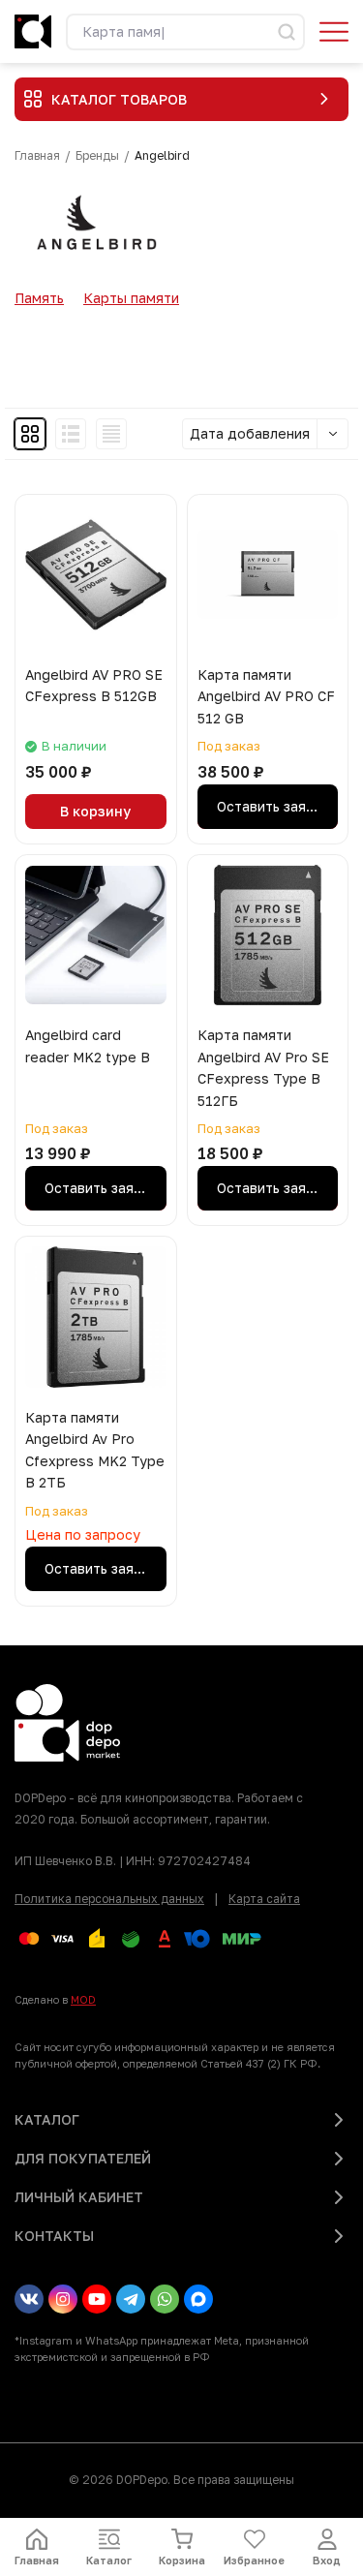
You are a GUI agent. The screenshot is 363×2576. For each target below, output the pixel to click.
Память (39, 298)
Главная (37, 156)
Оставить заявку (273, 806)
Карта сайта (264, 1899)
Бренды (97, 156)
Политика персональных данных (109, 1899)
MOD (83, 1999)
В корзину (95, 811)
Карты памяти (131, 298)
